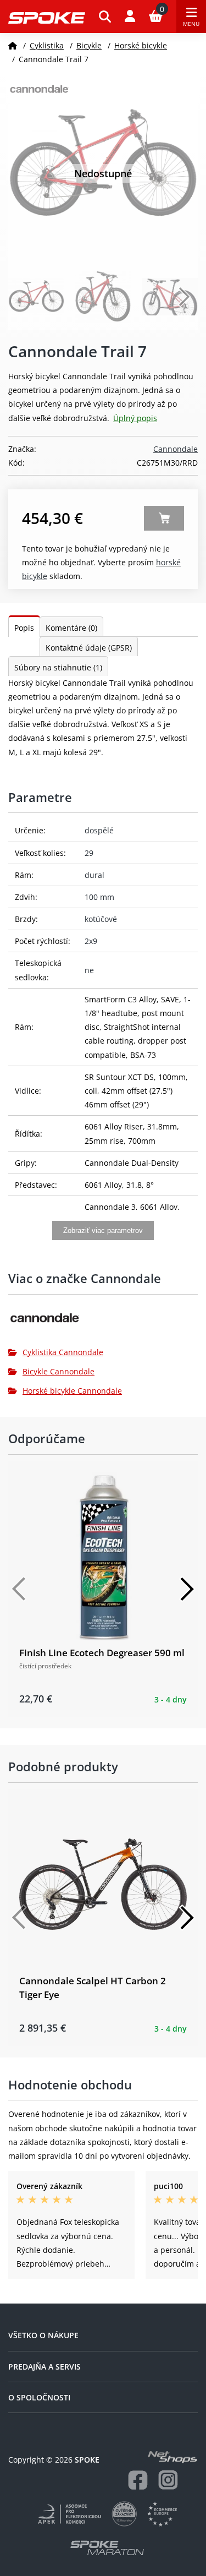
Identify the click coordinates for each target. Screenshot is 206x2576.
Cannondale (176, 449)
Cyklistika (47, 45)
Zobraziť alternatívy (164, 518)
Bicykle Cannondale (59, 1371)
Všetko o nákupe (43, 2335)
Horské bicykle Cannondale (72, 1391)
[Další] (187, 1589)
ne (89, 970)
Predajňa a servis (44, 2367)
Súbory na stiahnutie (58, 667)
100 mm (99, 897)
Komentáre (71, 628)
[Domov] (13, 45)
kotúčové (101, 919)
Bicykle (89, 45)
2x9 (91, 941)
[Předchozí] (19, 1589)
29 (89, 853)
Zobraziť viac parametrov (103, 1230)
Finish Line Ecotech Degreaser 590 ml (102, 1653)
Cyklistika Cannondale (63, 1352)
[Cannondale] (103, 1322)
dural (94, 875)
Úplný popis (135, 418)
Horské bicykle (141, 45)
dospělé (99, 830)
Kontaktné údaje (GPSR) (89, 648)
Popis (24, 628)
